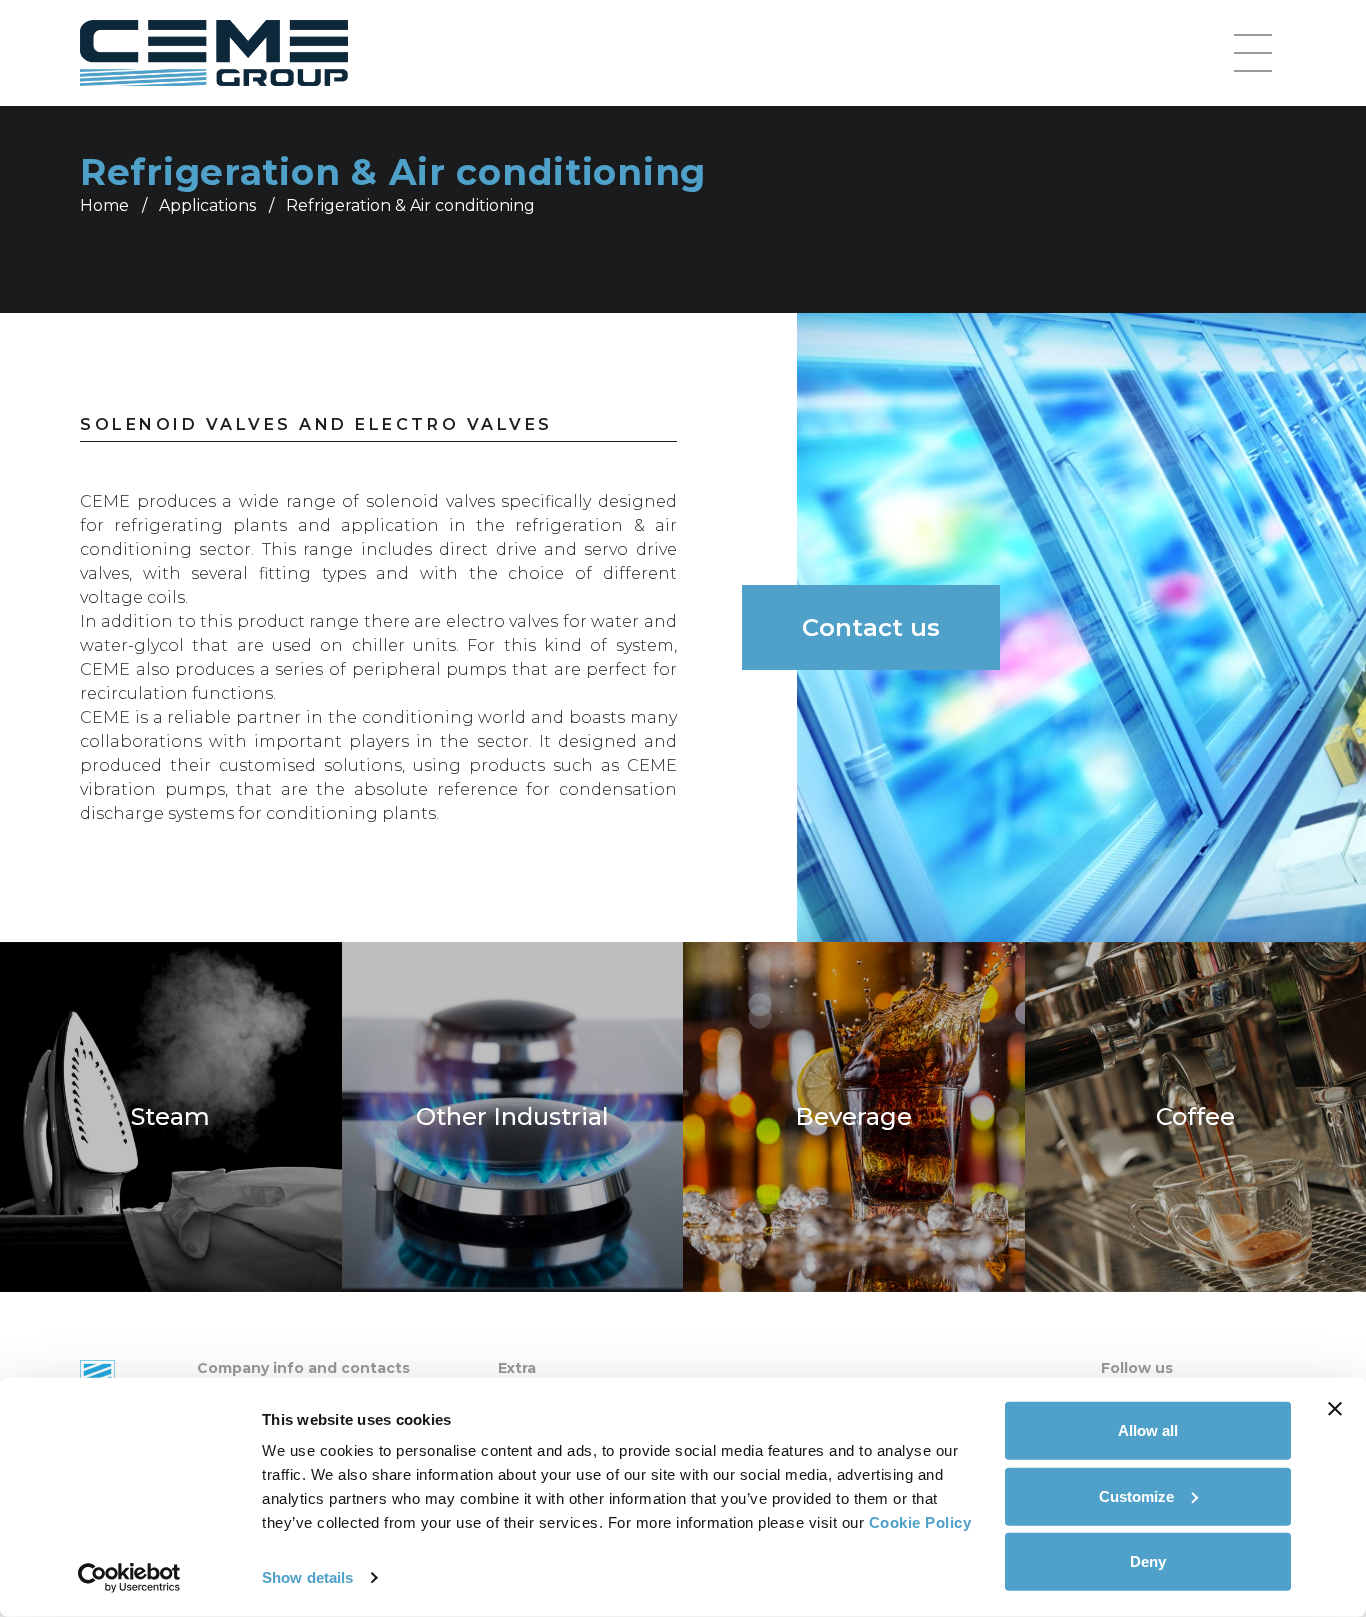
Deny (1148, 1561)
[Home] (214, 53)
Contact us (871, 627)
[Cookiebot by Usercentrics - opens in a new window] (129, 1578)
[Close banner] (1335, 1409)
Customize (1136, 1495)
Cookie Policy (920, 1522)
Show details (307, 1577)
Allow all (1148, 1430)
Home (104, 205)
